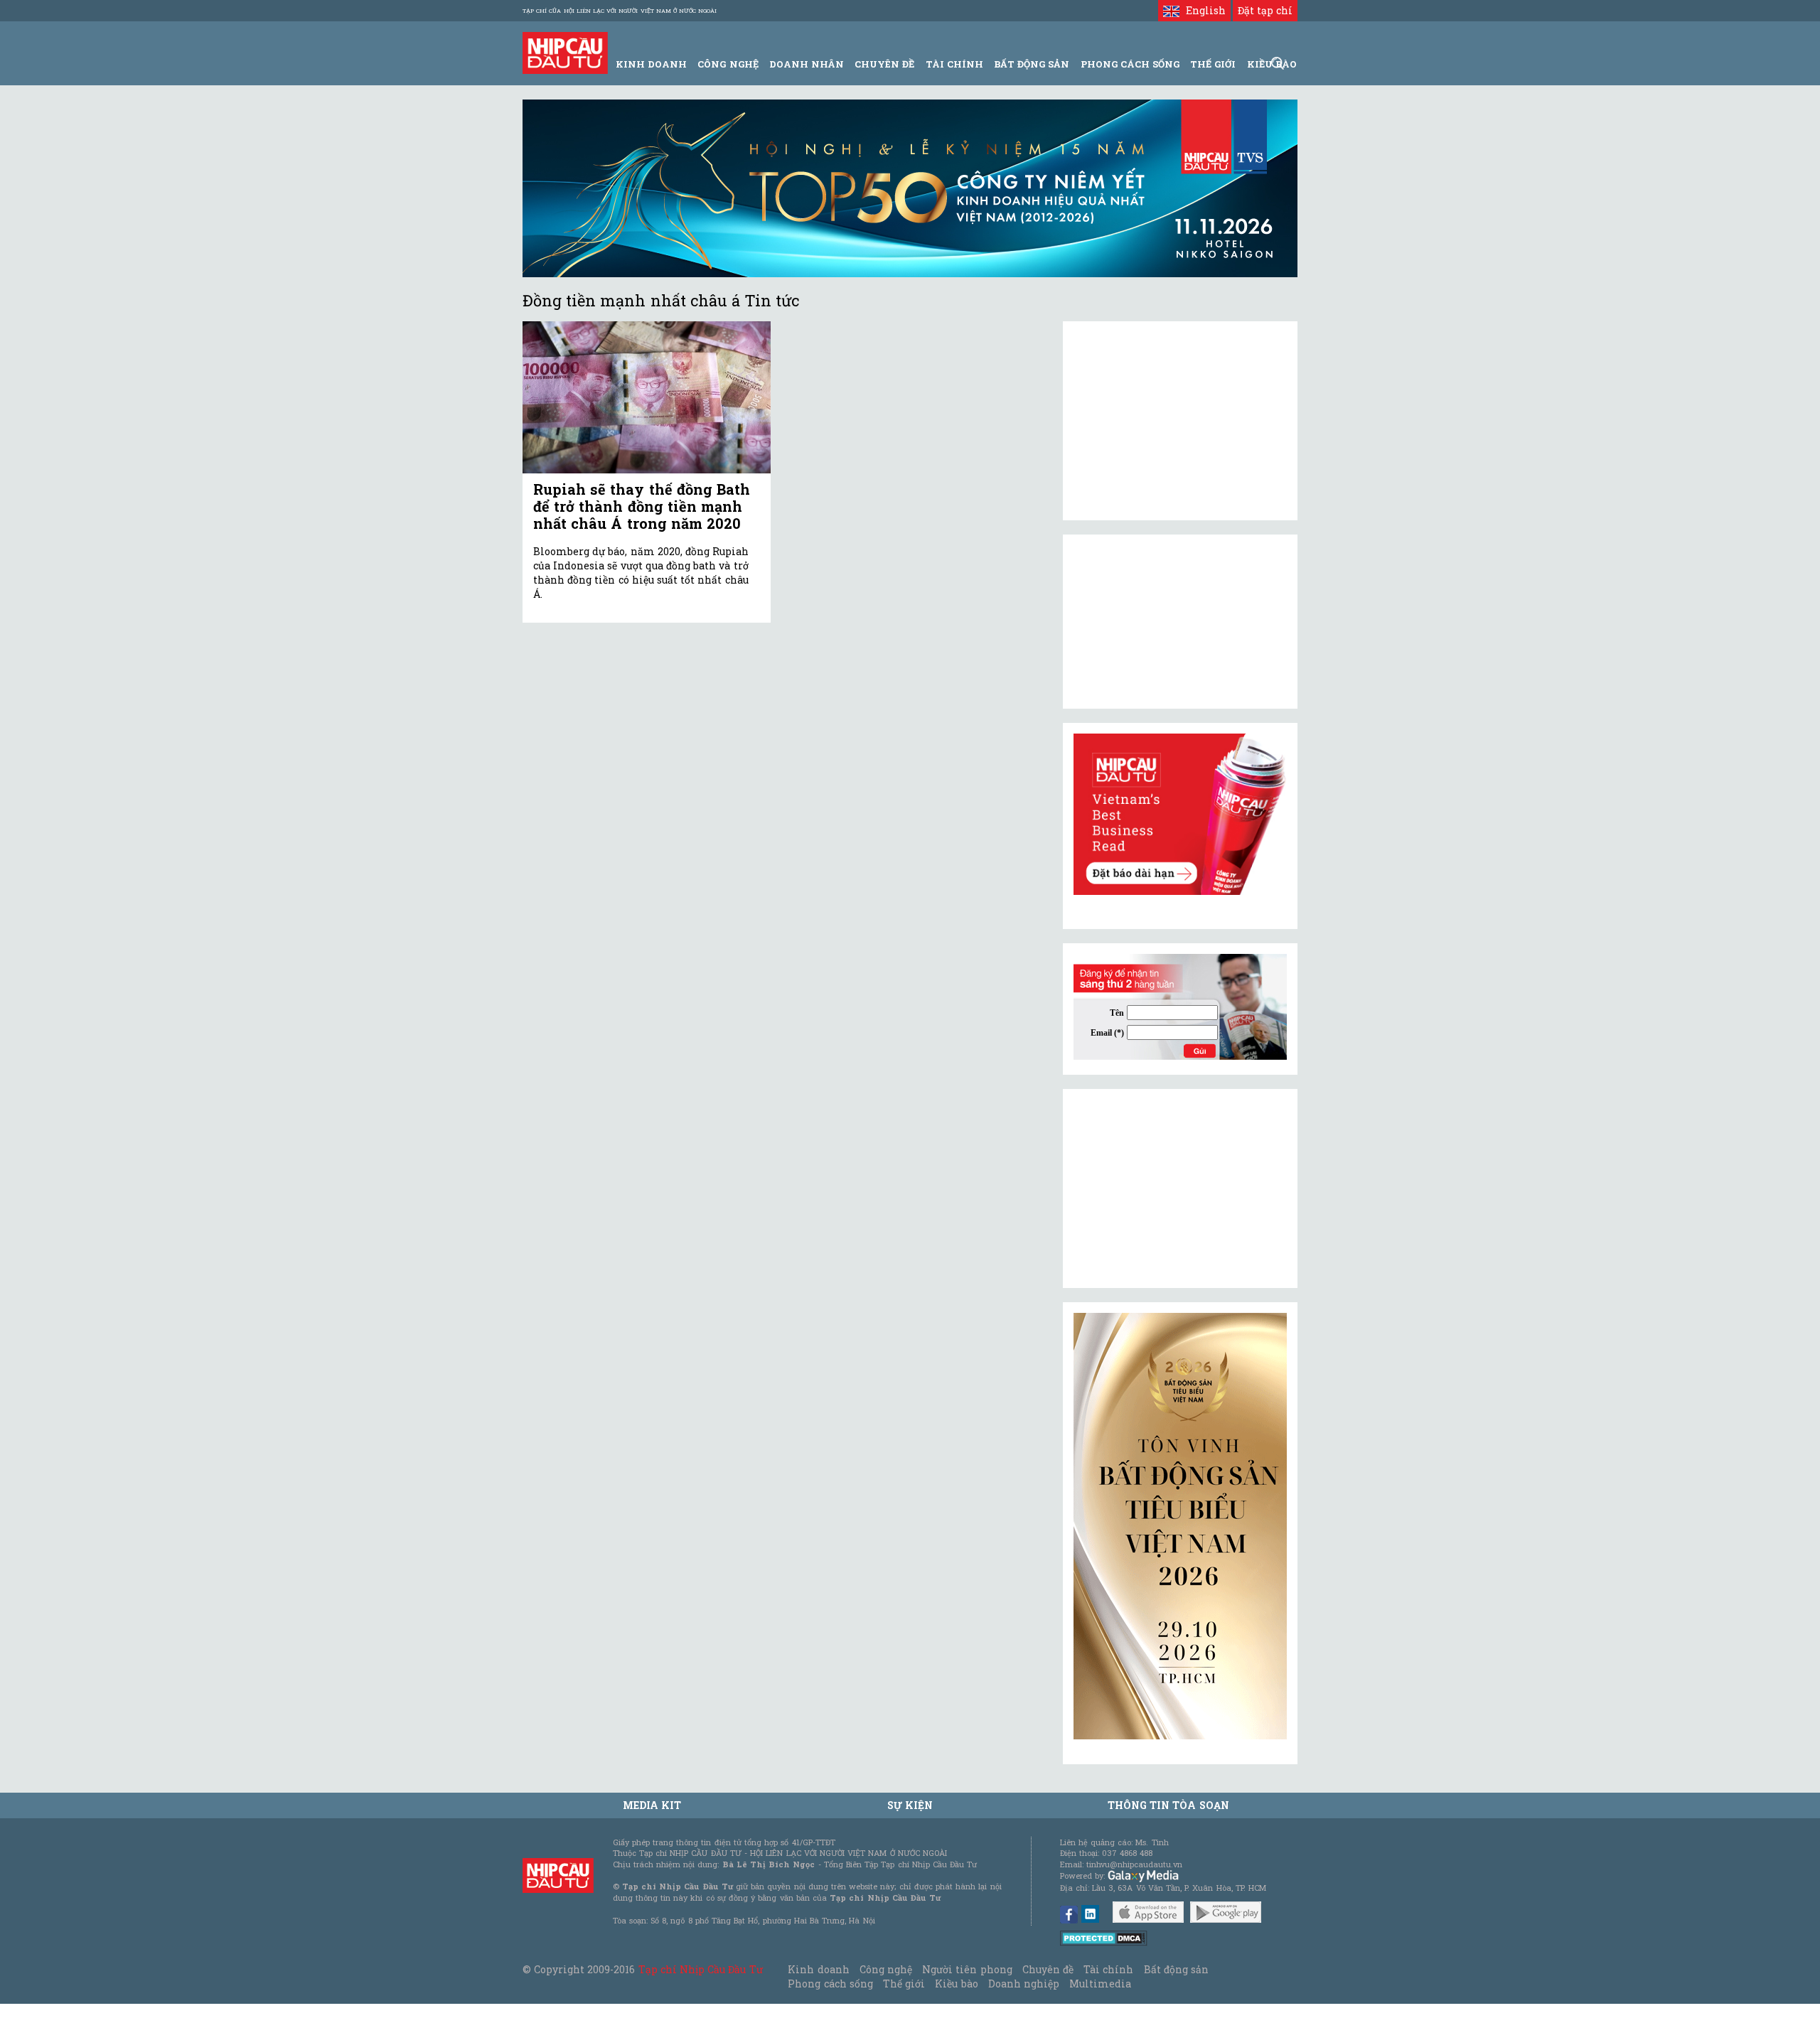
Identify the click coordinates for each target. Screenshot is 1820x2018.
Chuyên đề (884, 64)
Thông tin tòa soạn (1168, 1805)
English (1202, 10)
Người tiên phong (967, 1969)
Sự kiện (910, 1805)
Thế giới (1213, 64)
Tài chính (1108, 1969)
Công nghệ (886, 1969)
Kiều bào (956, 1984)
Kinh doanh (818, 1969)
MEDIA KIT (652, 1805)
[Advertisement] (1180, 1188)
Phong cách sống (830, 1984)
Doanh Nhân (807, 64)
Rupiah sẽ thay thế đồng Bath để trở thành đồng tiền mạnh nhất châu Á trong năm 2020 (642, 506)
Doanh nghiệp (1024, 1984)
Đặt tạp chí (1265, 10)
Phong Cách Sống (1130, 64)
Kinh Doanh (651, 64)
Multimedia (1100, 1984)
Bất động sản (1032, 64)
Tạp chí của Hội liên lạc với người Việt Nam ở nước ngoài (620, 11)
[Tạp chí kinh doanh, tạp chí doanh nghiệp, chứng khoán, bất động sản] (565, 52)
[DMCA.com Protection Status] (1104, 1937)
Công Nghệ (728, 64)
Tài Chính (954, 64)
